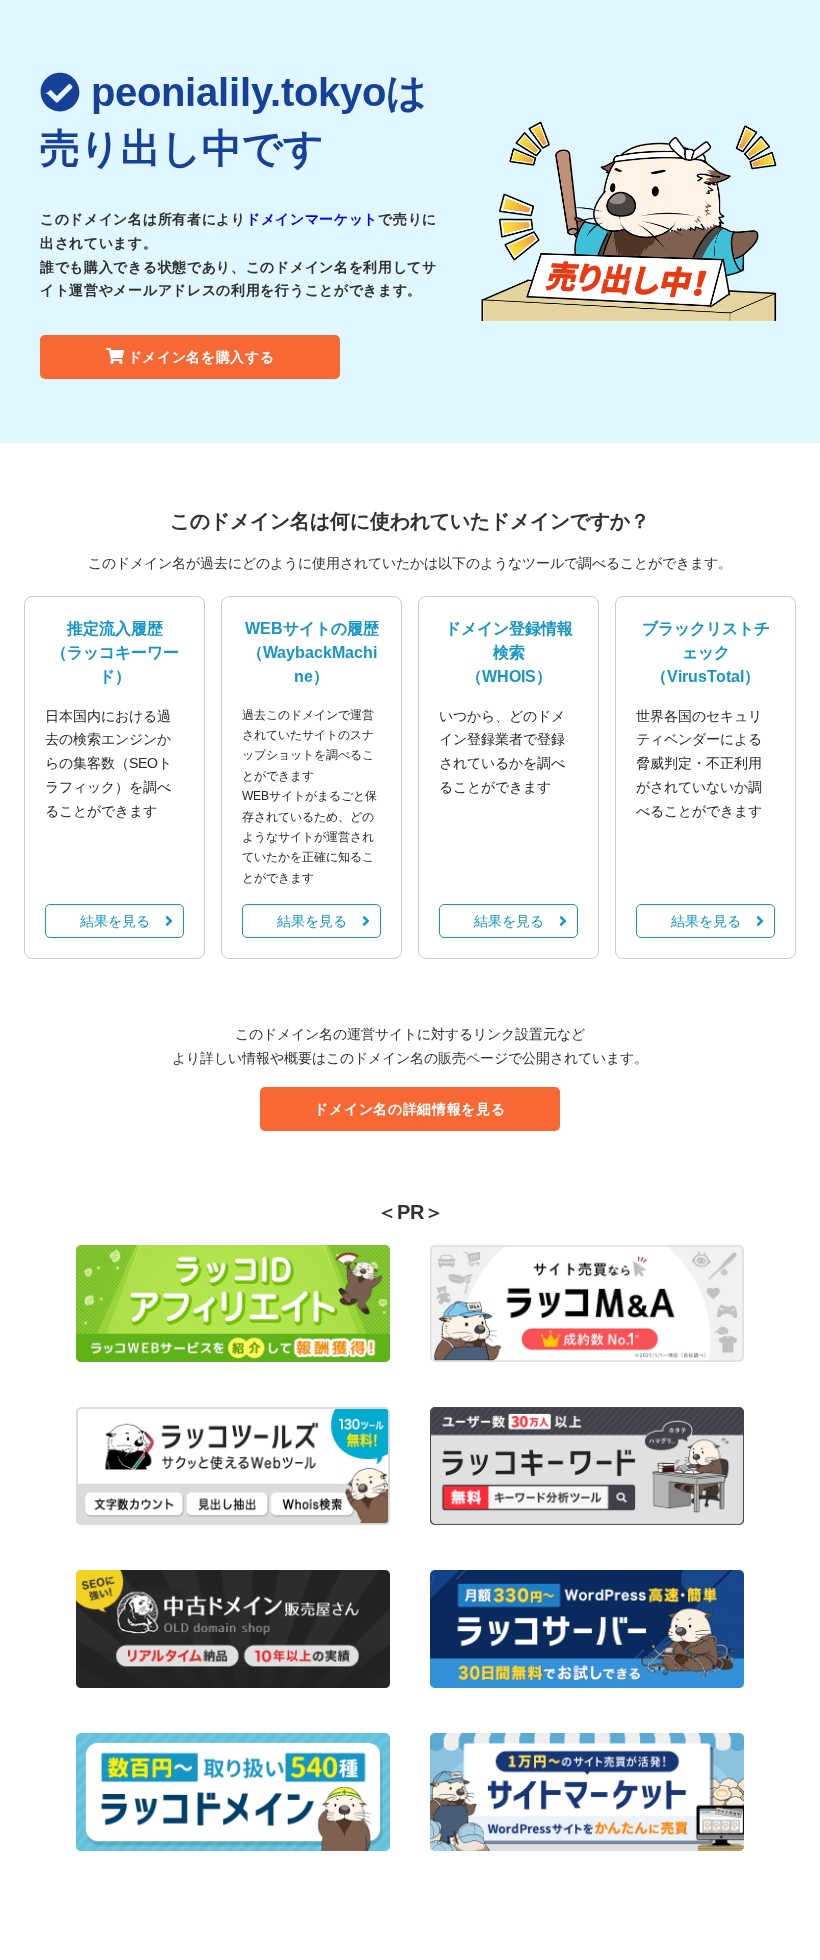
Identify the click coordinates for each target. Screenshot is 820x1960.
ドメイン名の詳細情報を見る (409, 1109)
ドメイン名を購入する (201, 357)
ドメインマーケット (312, 219)
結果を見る (115, 921)
